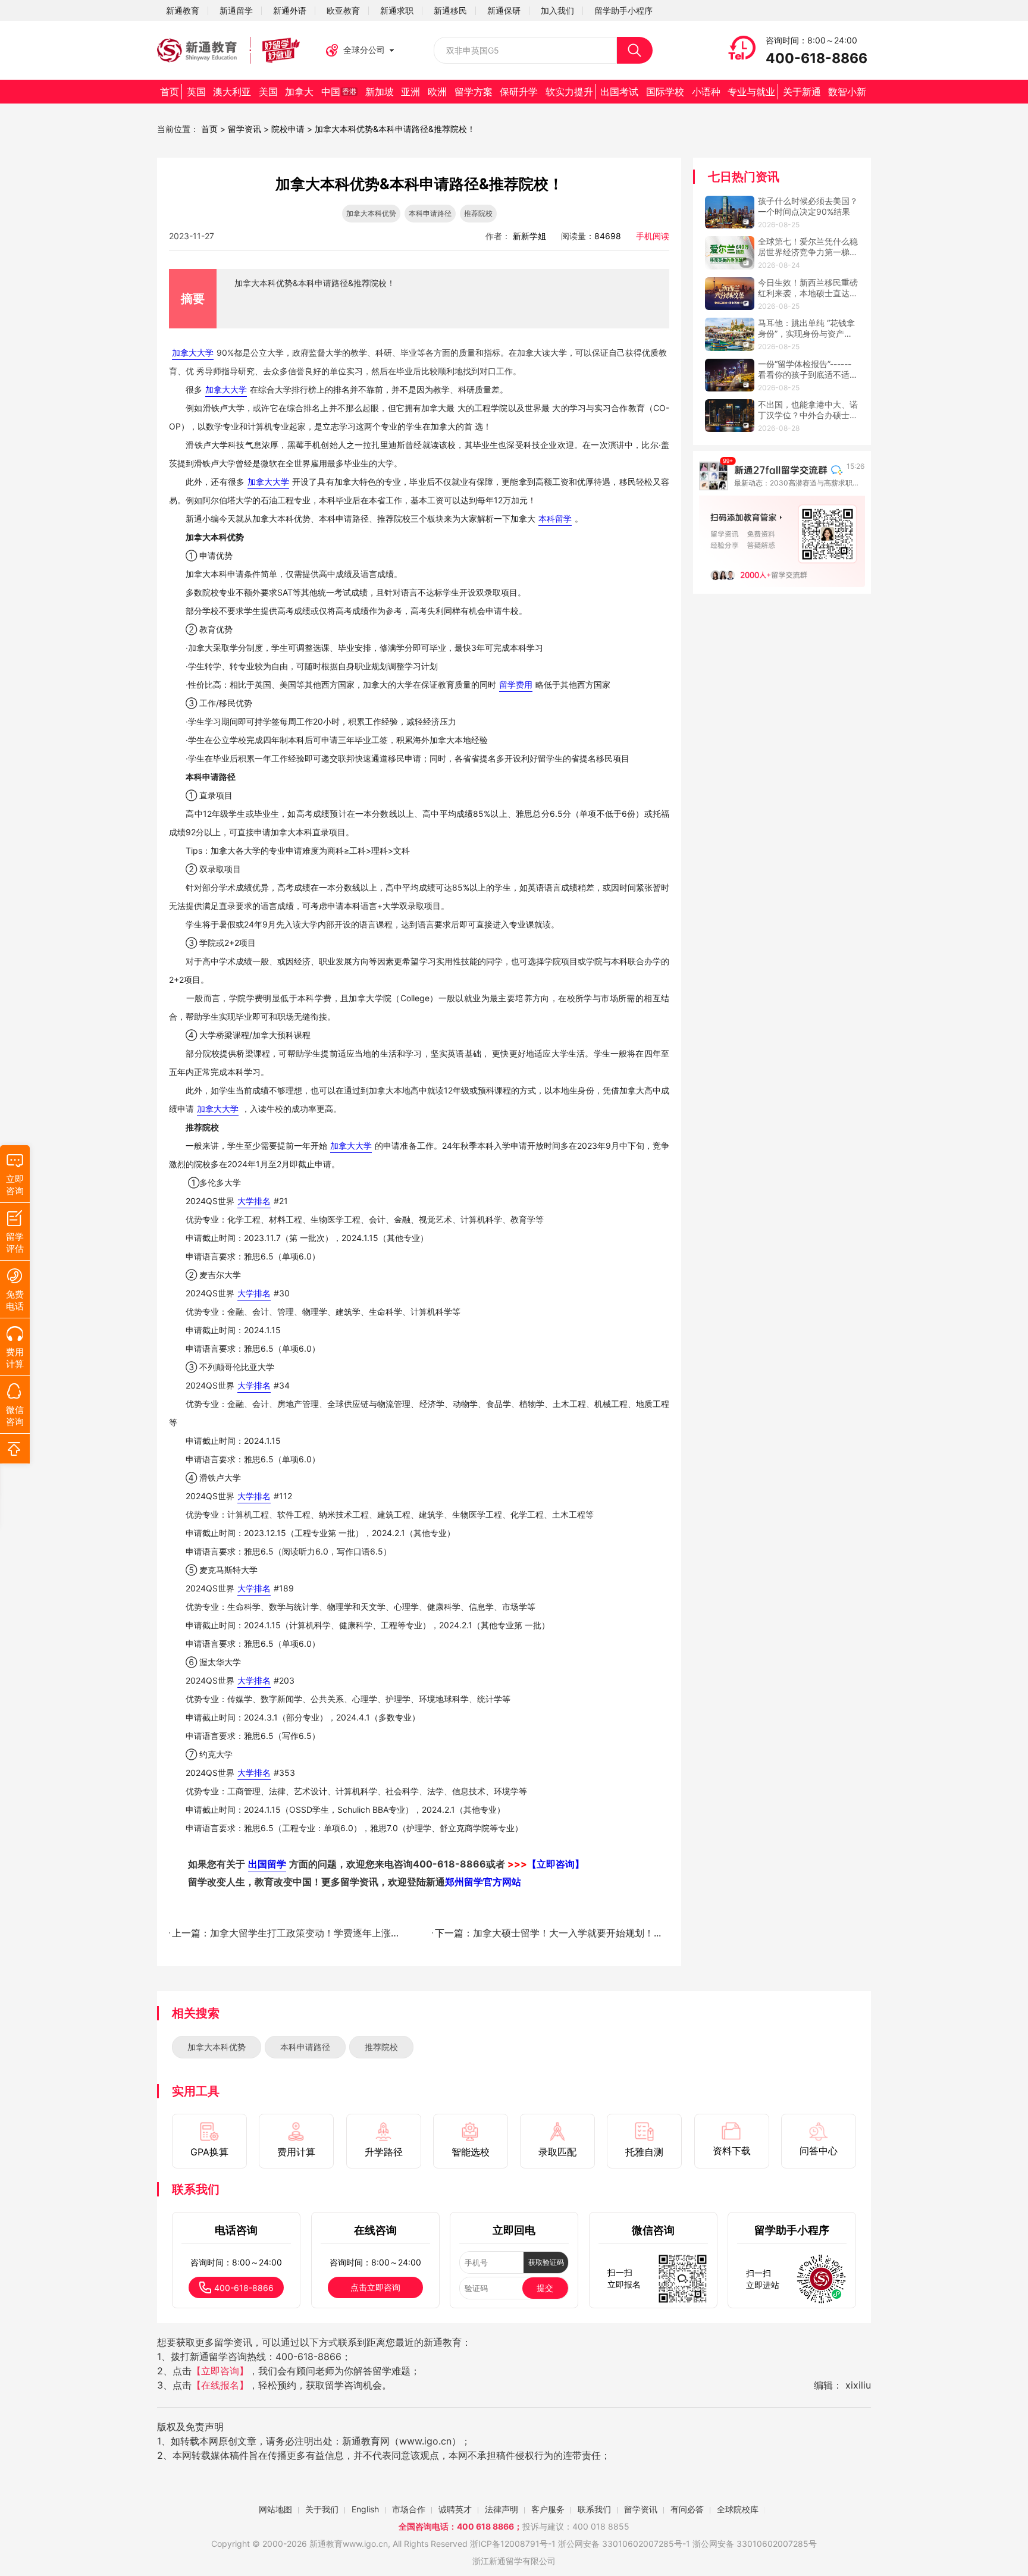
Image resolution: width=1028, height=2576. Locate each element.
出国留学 (267, 1864)
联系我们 (594, 2509)
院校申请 (288, 129)
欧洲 (437, 92)
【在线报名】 (220, 2385)
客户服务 (548, 2509)
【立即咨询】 (220, 2371)
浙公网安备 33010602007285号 (620, 2544)
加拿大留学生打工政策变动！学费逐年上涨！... (308, 1933)
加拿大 (299, 92)
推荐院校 (381, 2047)
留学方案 (474, 92)
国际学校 (665, 92)
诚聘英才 (455, 2509)
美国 (268, 92)
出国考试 (619, 92)
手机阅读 (653, 236)
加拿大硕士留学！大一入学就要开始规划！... (567, 1933)
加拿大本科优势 (217, 2047)
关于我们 (322, 2509)
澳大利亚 (232, 92)
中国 (339, 92)
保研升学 (519, 92)
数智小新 (847, 92)
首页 (170, 92)
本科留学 (555, 518)
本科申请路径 (305, 2047)
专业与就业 (751, 92)
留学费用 (516, 684)
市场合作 (409, 2509)
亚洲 (410, 92)
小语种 (706, 92)
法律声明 (502, 2509)
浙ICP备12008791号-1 (513, 2544)
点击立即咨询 (375, 2287)
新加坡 (380, 92)
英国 (196, 92)
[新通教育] (228, 51)
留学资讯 (245, 129)
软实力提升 (569, 92)
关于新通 (802, 92)
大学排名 (254, 1201)
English (365, 2509)
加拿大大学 (193, 352)
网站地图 (275, 2509)
